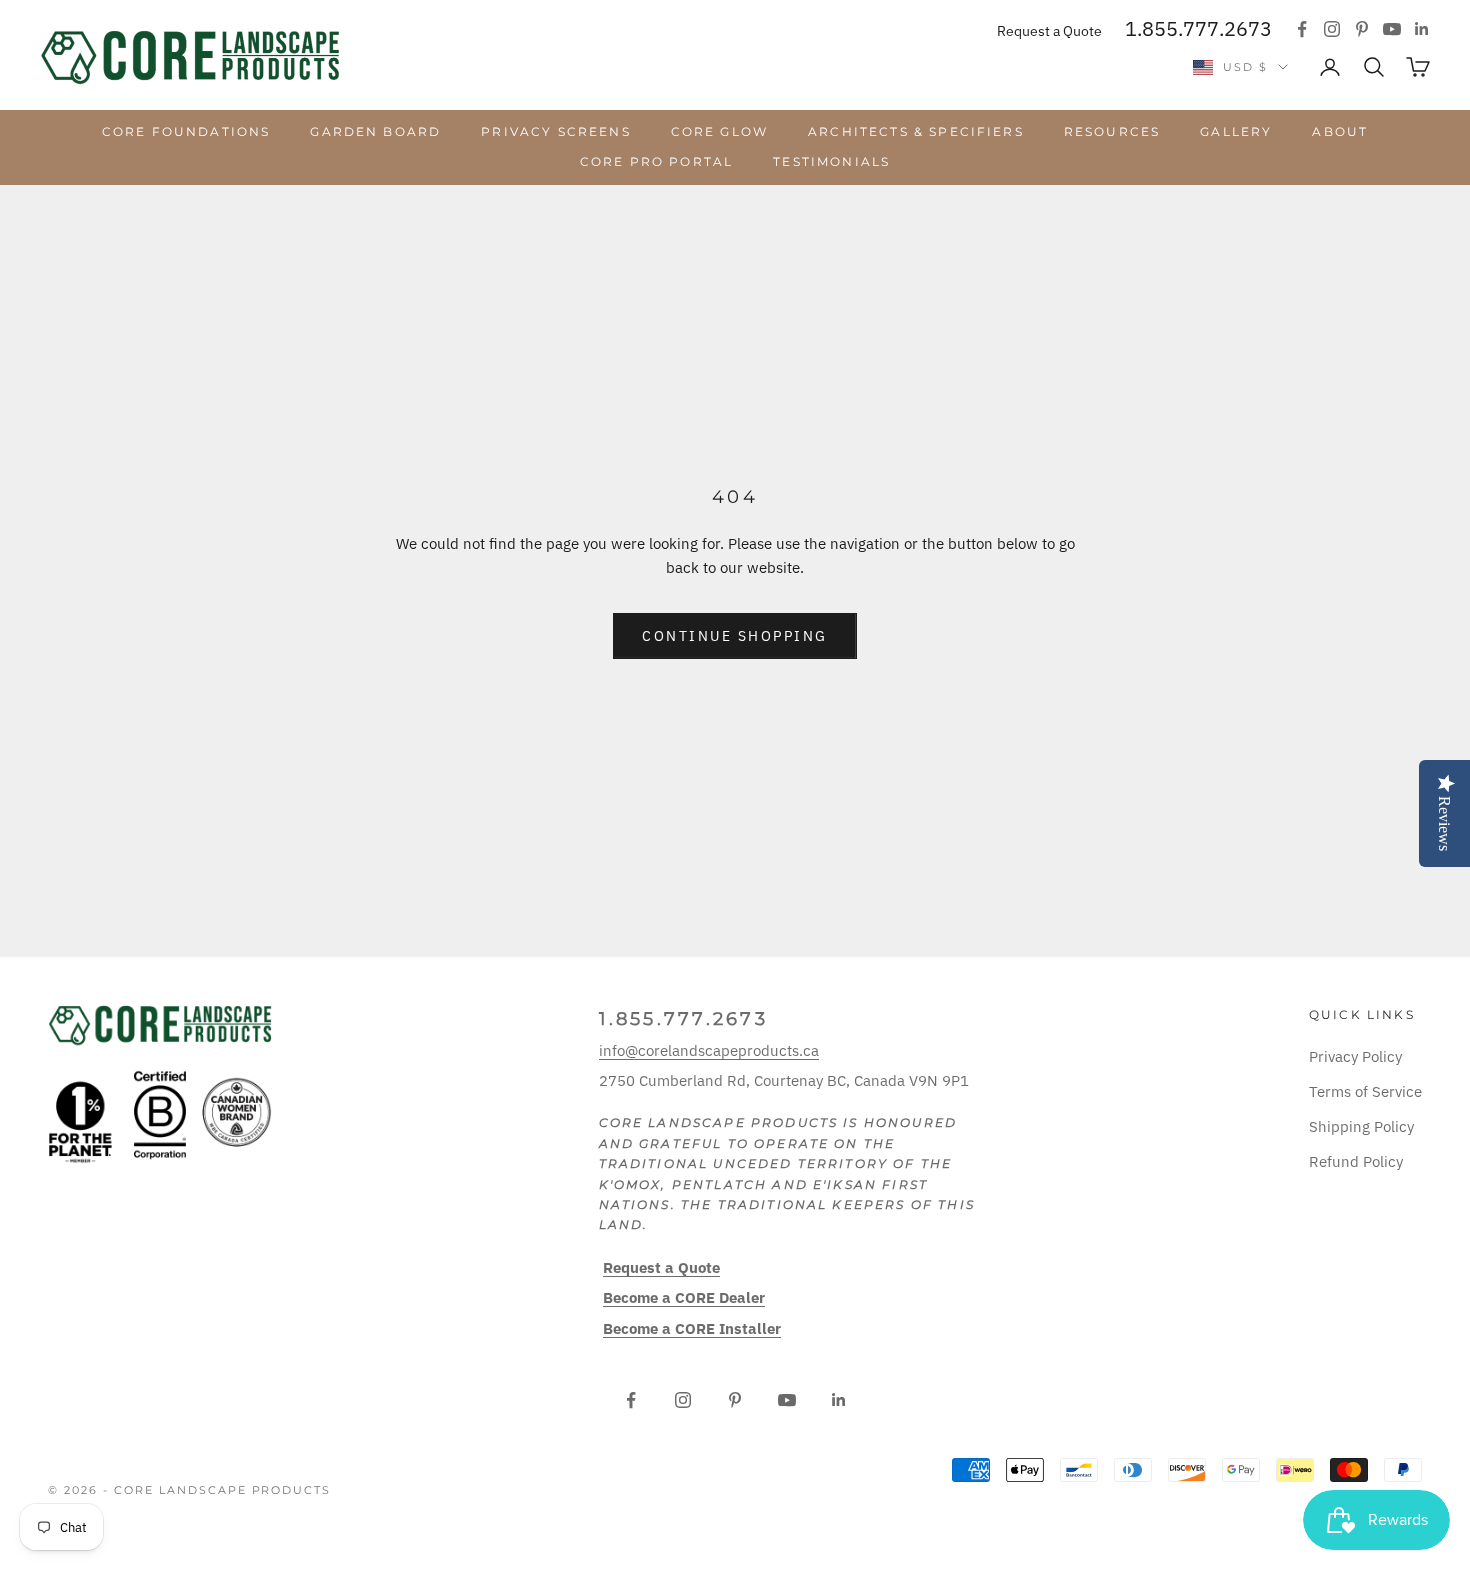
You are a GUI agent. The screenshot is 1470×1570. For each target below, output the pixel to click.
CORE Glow (719, 131)
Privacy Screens (555, 131)
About (1340, 131)
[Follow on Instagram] (1332, 29)
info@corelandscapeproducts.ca (709, 1050)
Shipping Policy (1361, 1126)
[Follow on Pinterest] (1362, 29)
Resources (1112, 131)
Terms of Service (1365, 1091)
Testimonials (831, 161)
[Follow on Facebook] (1302, 29)
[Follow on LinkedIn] (1422, 29)
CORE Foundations (186, 131)
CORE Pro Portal (656, 161)
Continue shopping (735, 636)
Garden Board (375, 131)
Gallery (1236, 131)
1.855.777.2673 (1198, 28)
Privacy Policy (1355, 1056)
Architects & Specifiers (916, 131)
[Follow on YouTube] (1392, 29)
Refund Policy (1356, 1161)
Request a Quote (1049, 31)
